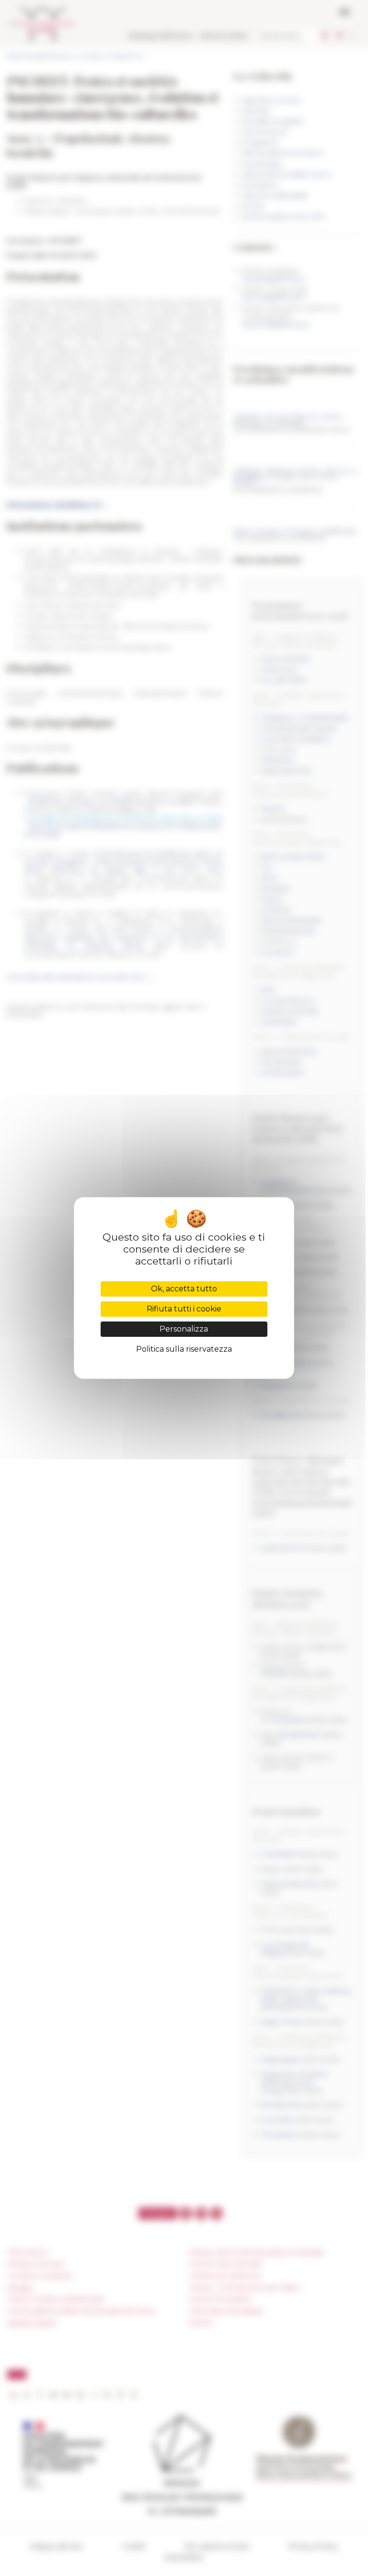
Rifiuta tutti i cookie (184, 1309)
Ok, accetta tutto (184, 1289)
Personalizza (184, 1329)
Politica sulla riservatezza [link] (184, 1349)
